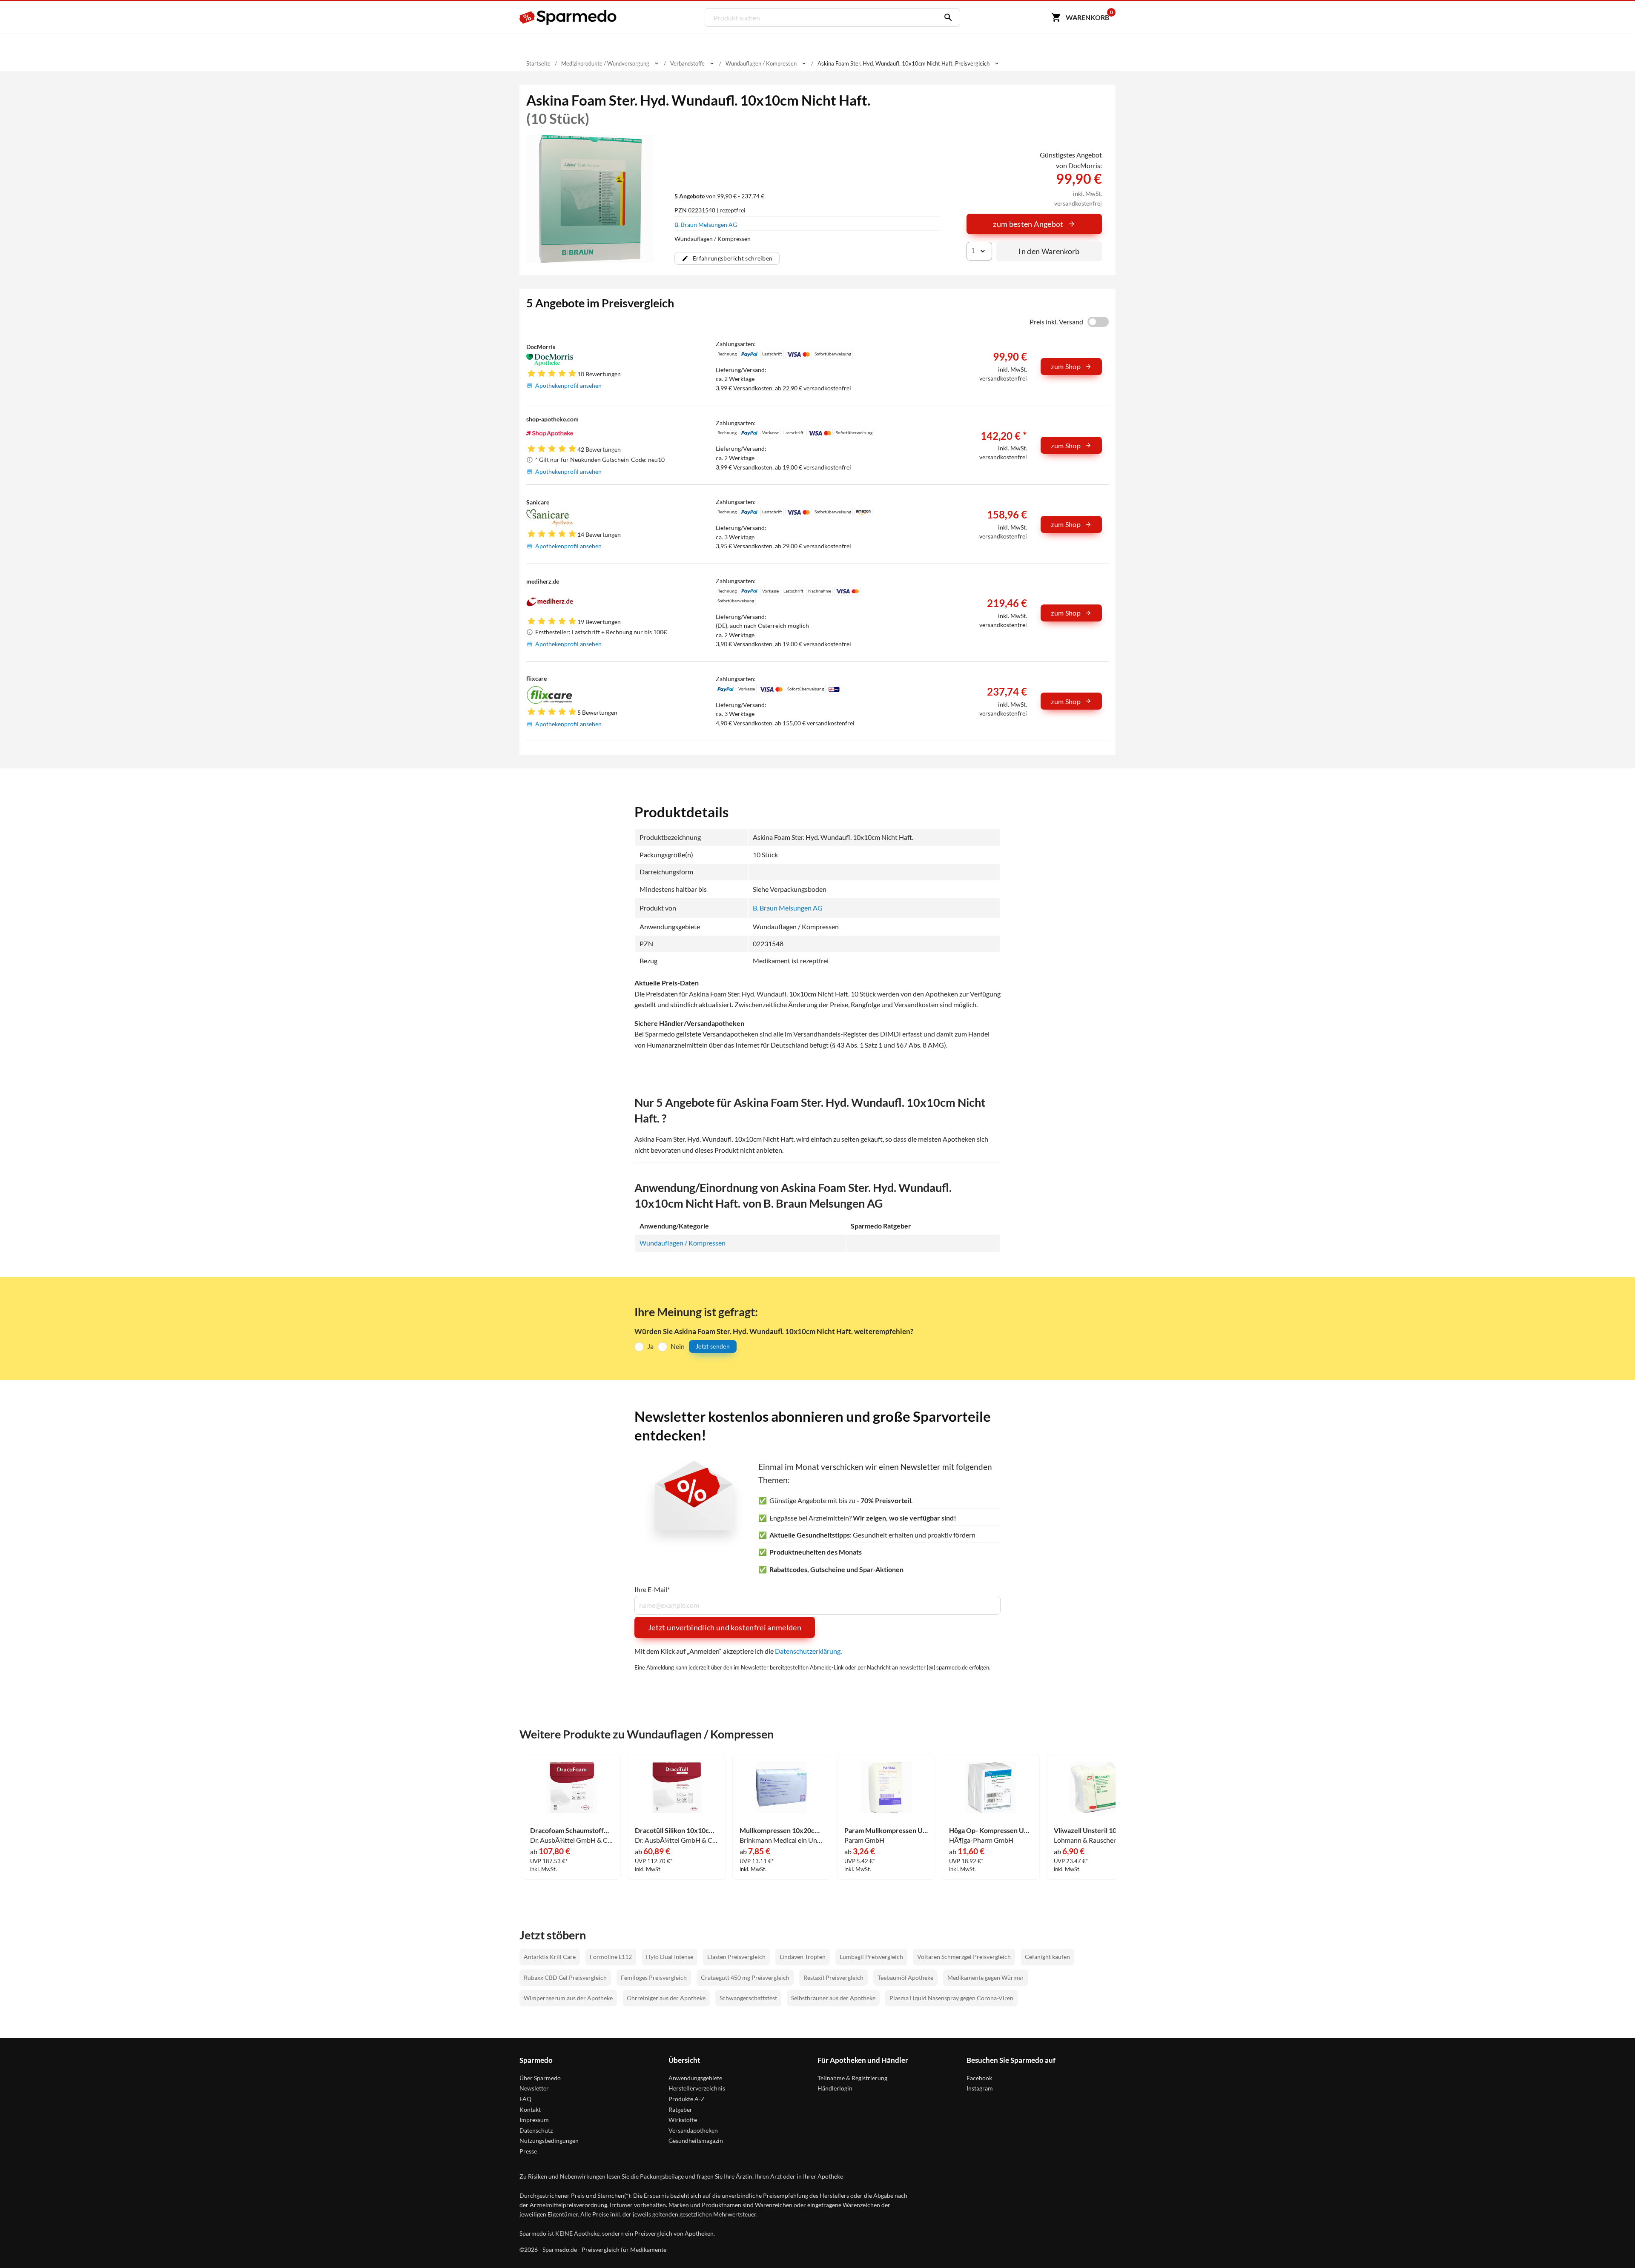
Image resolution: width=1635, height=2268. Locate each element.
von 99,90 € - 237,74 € (719, 196)
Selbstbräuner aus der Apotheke (833, 1998)
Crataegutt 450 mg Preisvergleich (745, 1977)
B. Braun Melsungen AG (706, 225)
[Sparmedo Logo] (568, 17)
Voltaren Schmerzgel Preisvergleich (964, 1957)
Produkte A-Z (687, 2099)
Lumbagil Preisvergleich (871, 1957)
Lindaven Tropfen (803, 1957)
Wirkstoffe (683, 2120)
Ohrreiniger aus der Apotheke (666, 1998)
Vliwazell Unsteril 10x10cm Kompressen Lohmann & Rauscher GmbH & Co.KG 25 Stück (1096, 1830)
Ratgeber (680, 2109)
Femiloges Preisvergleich (654, 1977)
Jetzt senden (713, 1346)
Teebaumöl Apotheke (905, 1977)
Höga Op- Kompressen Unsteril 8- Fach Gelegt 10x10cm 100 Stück (991, 1830)
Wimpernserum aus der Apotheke (568, 1998)
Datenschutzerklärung (808, 1651)
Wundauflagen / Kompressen (683, 1243)
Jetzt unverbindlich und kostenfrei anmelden (725, 1627)
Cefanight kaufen (1047, 1957)
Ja (650, 1346)
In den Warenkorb (1049, 251)
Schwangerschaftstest (748, 1998)
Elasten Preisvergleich (736, 1957)
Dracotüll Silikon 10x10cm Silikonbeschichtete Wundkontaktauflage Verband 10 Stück (677, 1830)
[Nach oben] (1612, 2245)
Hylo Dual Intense (670, 1957)
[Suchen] (946, 17)
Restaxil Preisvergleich (833, 1977)
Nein (678, 1346)
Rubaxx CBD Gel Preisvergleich (565, 1977)
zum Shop (1066, 366)
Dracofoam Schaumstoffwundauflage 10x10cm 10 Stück (572, 1830)
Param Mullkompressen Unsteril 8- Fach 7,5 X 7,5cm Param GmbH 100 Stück (886, 1830)
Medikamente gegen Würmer (986, 1977)
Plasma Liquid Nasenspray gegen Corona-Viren (951, 1998)
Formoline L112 (611, 1957)
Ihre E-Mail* (652, 1589)
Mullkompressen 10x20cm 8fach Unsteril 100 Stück (781, 1830)
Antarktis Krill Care (550, 1957)
